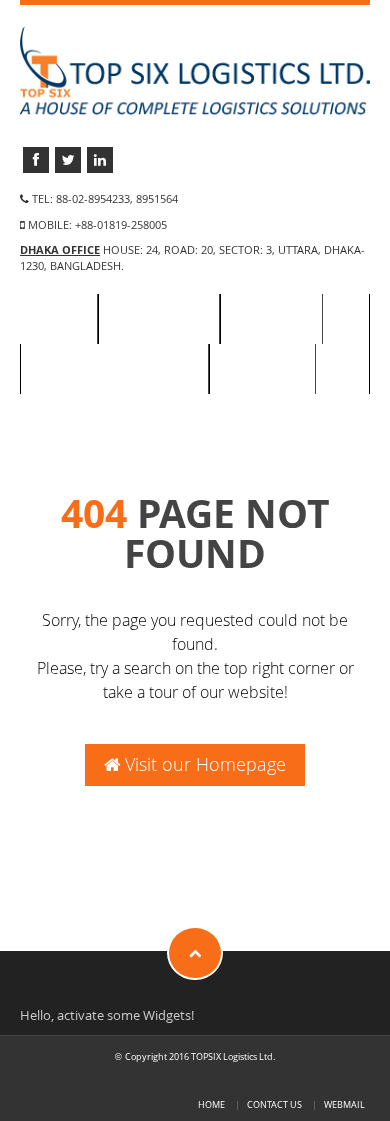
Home (58, 319)
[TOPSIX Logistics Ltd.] (195, 69)
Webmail (344, 1104)
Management (159, 319)
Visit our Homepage (203, 764)
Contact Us (262, 369)
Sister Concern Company (114, 369)
